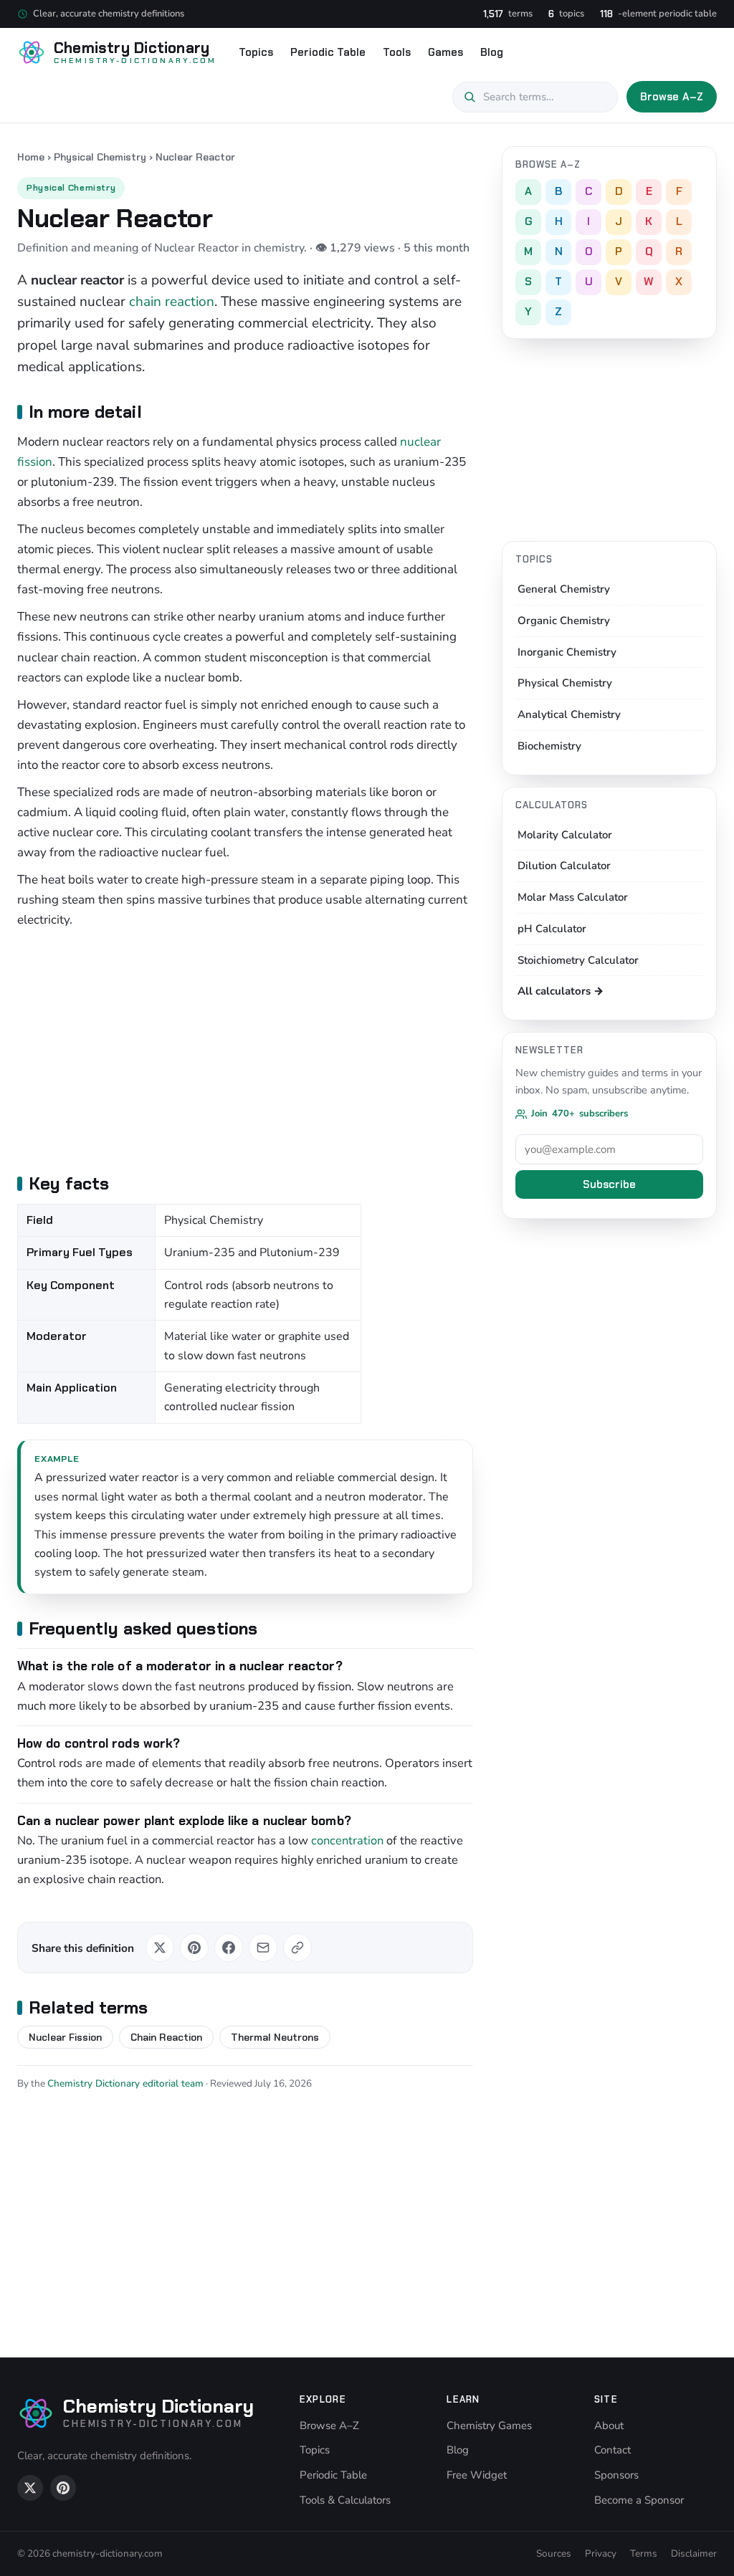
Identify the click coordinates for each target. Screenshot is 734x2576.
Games (445, 52)
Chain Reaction (166, 2037)
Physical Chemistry (100, 157)
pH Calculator (552, 929)
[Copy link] (297, 1948)
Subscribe (609, 1184)
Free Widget (477, 2475)
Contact (613, 2450)
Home (31, 157)
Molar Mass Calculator (573, 897)
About (609, 2426)
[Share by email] (263, 1948)
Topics (256, 52)
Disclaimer (694, 2553)
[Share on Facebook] (229, 1948)
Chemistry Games (489, 2426)
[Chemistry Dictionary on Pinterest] (63, 2488)
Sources (554, 2553)
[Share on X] (160, 1948)
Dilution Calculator (564, 866)
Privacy (601, 2553)
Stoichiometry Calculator (578, 960)
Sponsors (616, 2475)
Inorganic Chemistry (567, 652)
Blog (492, 52)
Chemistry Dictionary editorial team (125, 2083)
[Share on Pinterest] (194, 1948)
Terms (644, 2553)
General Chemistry (564, 589)
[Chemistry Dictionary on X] (30, 2488)
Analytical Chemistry (569, 714)
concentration (347, 1840)
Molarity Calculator (565, 835)
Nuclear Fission (65, 2037)
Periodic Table (328, 52)
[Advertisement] (245, 1049)
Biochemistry (549, 746)
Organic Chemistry (564, 621)
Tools (397, 52)
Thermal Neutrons (275, 2037)
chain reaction (172, 302)
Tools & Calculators (345, 2500)
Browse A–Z (672, 97)
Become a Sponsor (639, 2500)
